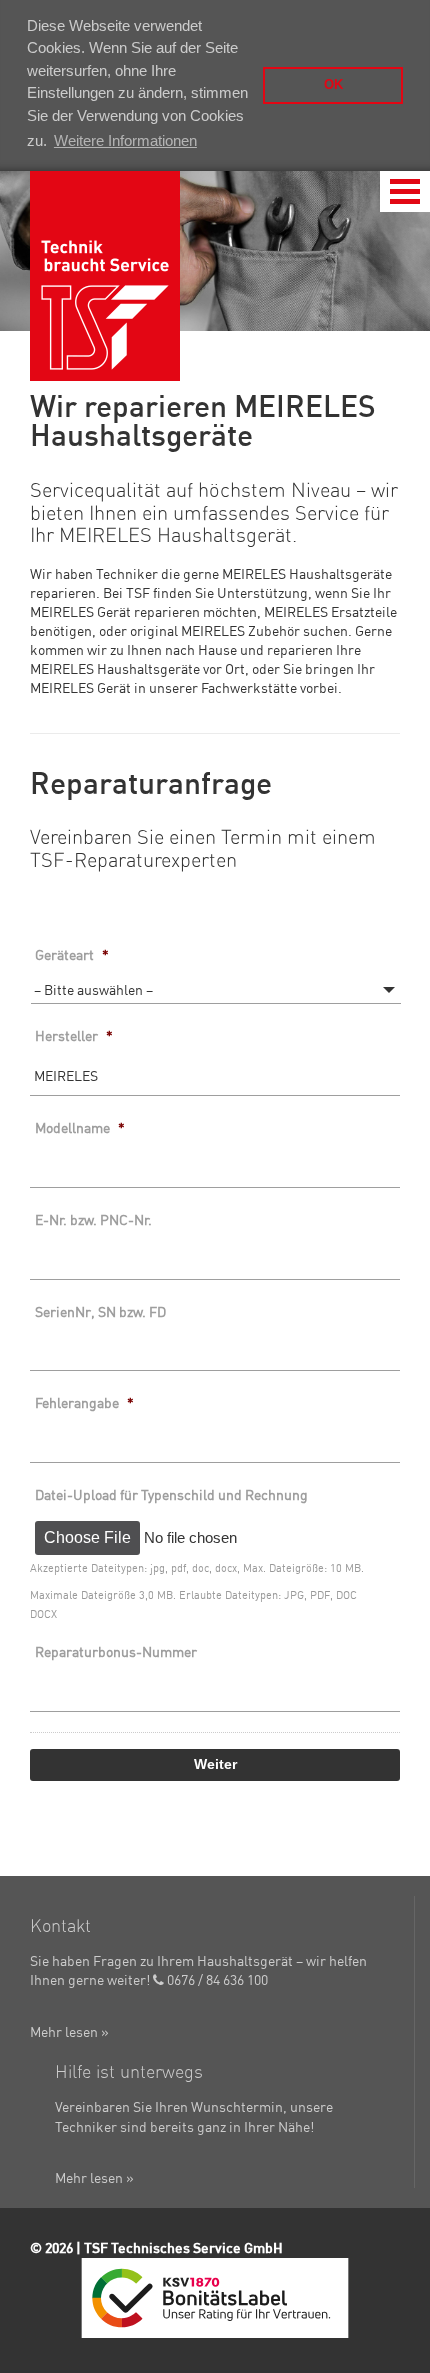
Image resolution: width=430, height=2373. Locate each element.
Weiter (215, 1764)
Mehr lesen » (69, 2032)
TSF (105, 276)
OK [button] (333, 84)
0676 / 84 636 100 (216, 1980)
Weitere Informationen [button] (125, 140)
